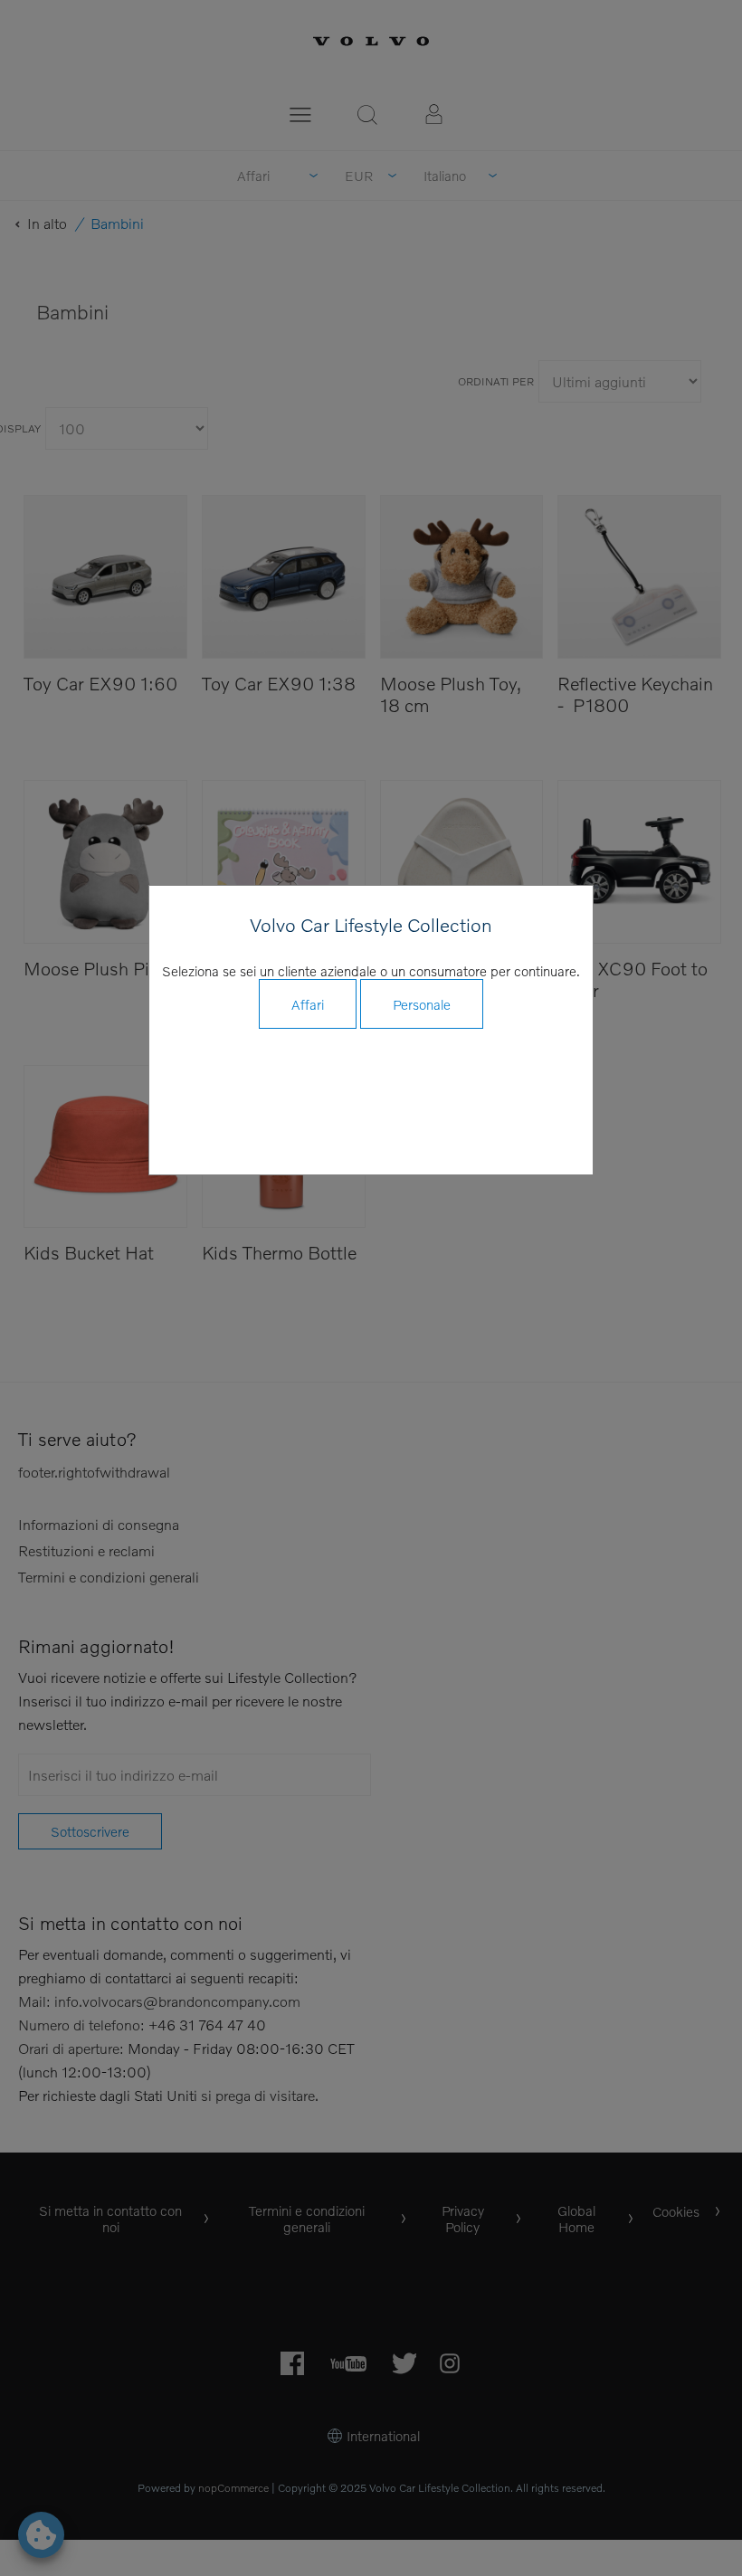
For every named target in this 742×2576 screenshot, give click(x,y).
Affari (308, 1004)
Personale (422, 1004)
